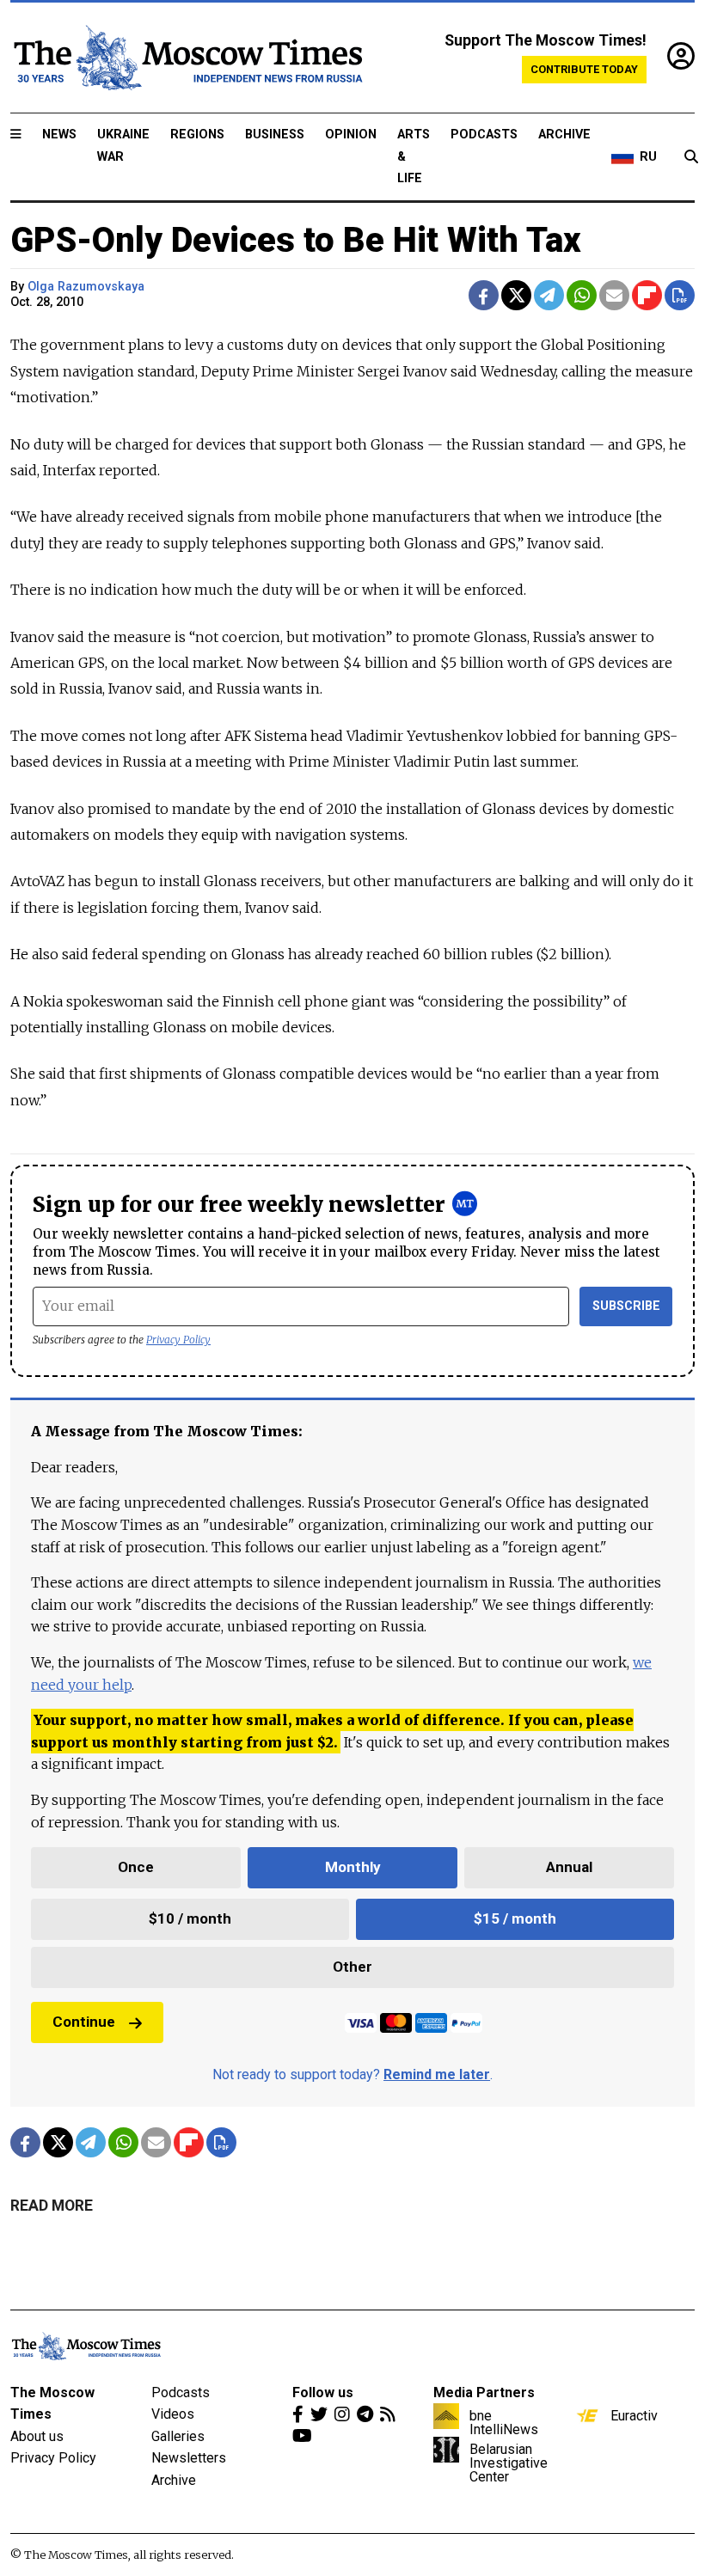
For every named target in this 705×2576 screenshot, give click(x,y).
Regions (197, 135)
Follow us (323, 2392)
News (59, 135)
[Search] (691, 157)
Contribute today (584, 69)
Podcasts (484, 135)
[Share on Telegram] (549, 295)
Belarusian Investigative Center (509, 2463)
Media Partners (484, 2392)
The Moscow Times (52, 2404)
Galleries (178, 2436)
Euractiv (634, 2415)
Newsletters (189, 2458)
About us (37, 2436)
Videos (173, 2414)
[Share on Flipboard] (647, 295)
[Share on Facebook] (484, 295)
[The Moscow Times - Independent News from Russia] (187, 58)
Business (275, 135)
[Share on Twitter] (516, 295)
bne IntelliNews (504, 2422)
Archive (564, 135)
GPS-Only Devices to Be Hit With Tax (296, 240)
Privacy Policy (178, 1340)
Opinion (351, 135)
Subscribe (626, 1306)
